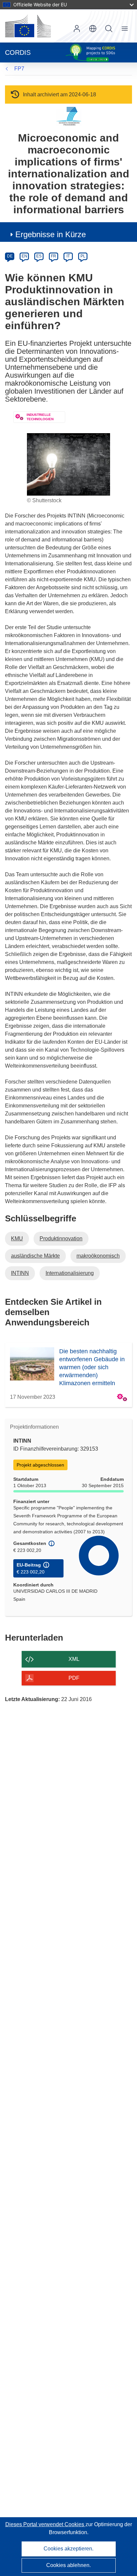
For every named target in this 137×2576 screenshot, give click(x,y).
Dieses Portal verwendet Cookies (45, 2524)
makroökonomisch (98, 1256)
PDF (74, 1678)
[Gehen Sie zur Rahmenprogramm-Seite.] (69, 116)
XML (74, 1659)
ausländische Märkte (35, 1256)
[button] (93, 29)
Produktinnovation (61, 1239)
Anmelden (77, 29)
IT (68, 256)
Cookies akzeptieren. (68, 2549)
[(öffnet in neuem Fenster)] (28, 26)
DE (10, 256)
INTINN (20, 1273)
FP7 (19, 69)
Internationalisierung (70, 1273)
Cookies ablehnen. (68, 2565)
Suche (109, 29)
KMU (17, 1239)
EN (24, 256)
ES (39, 256)
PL (83, 256)
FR (54, 256)
